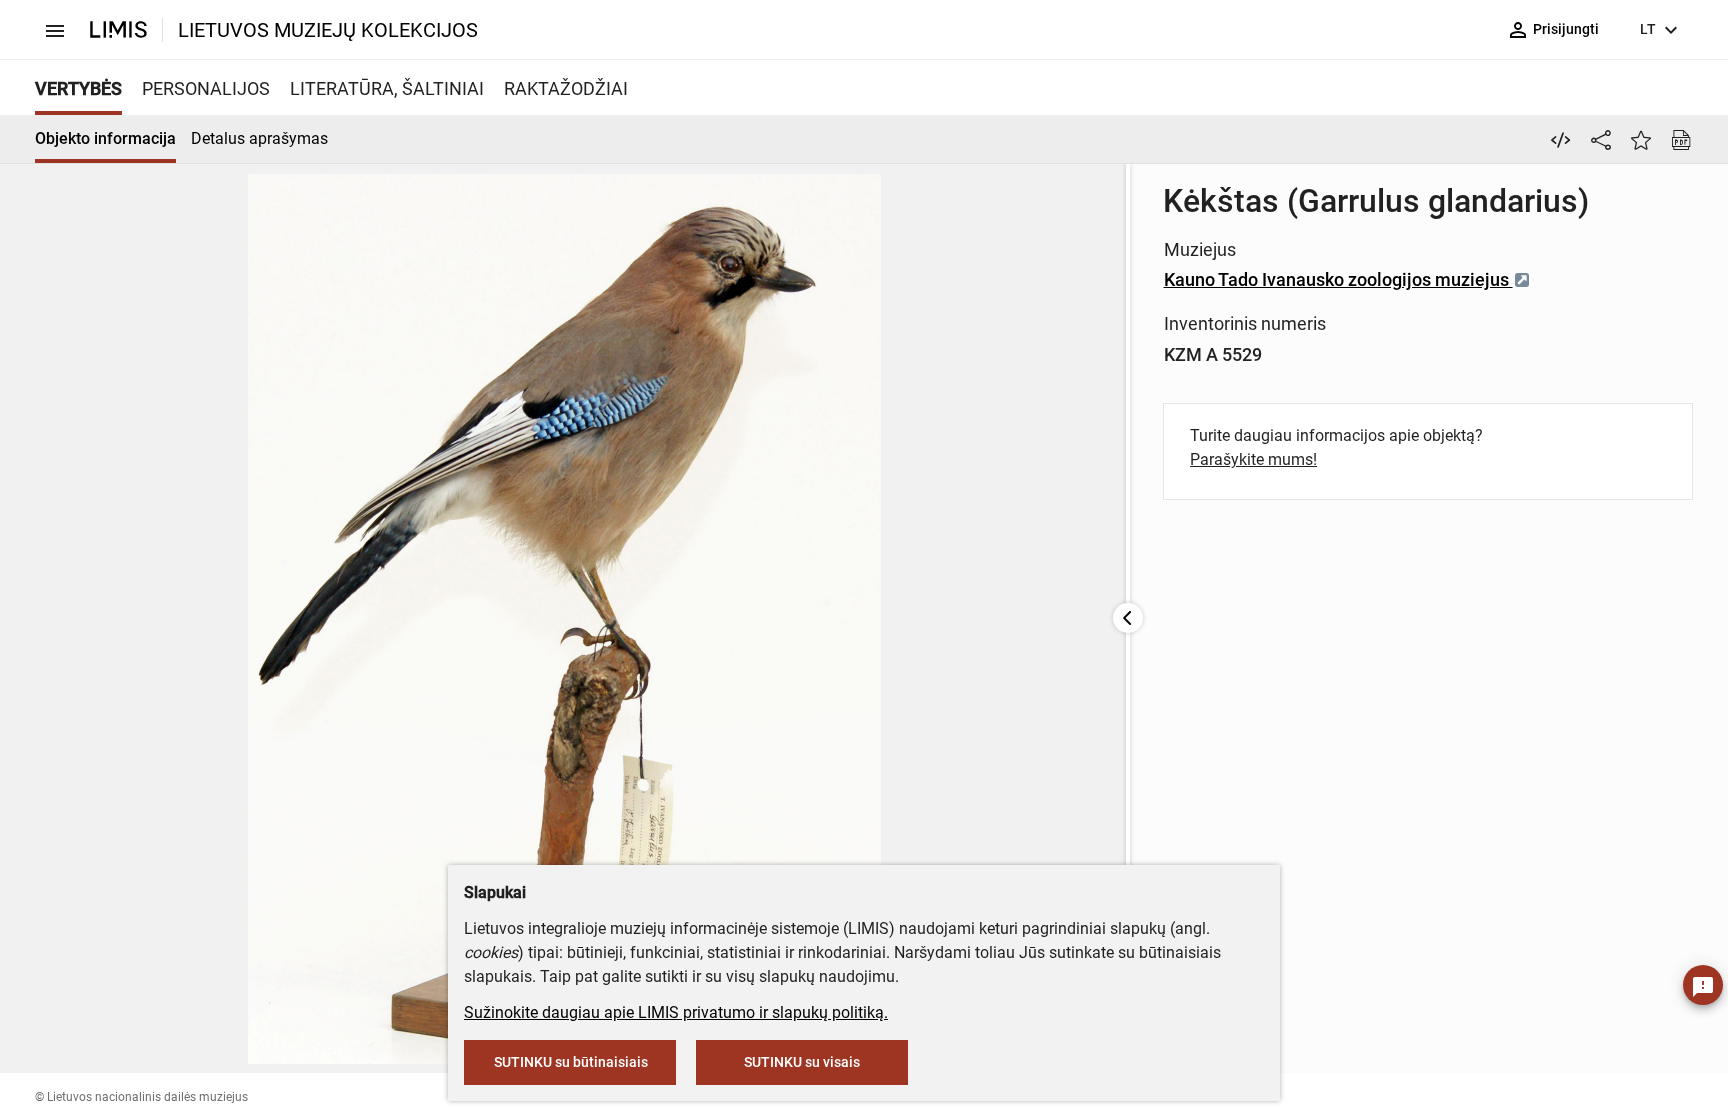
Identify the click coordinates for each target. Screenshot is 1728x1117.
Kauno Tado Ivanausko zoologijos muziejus (1338, 279)
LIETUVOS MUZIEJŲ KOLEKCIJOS (328, 30)
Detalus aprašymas (259, 138)
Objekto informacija (105, 138)
